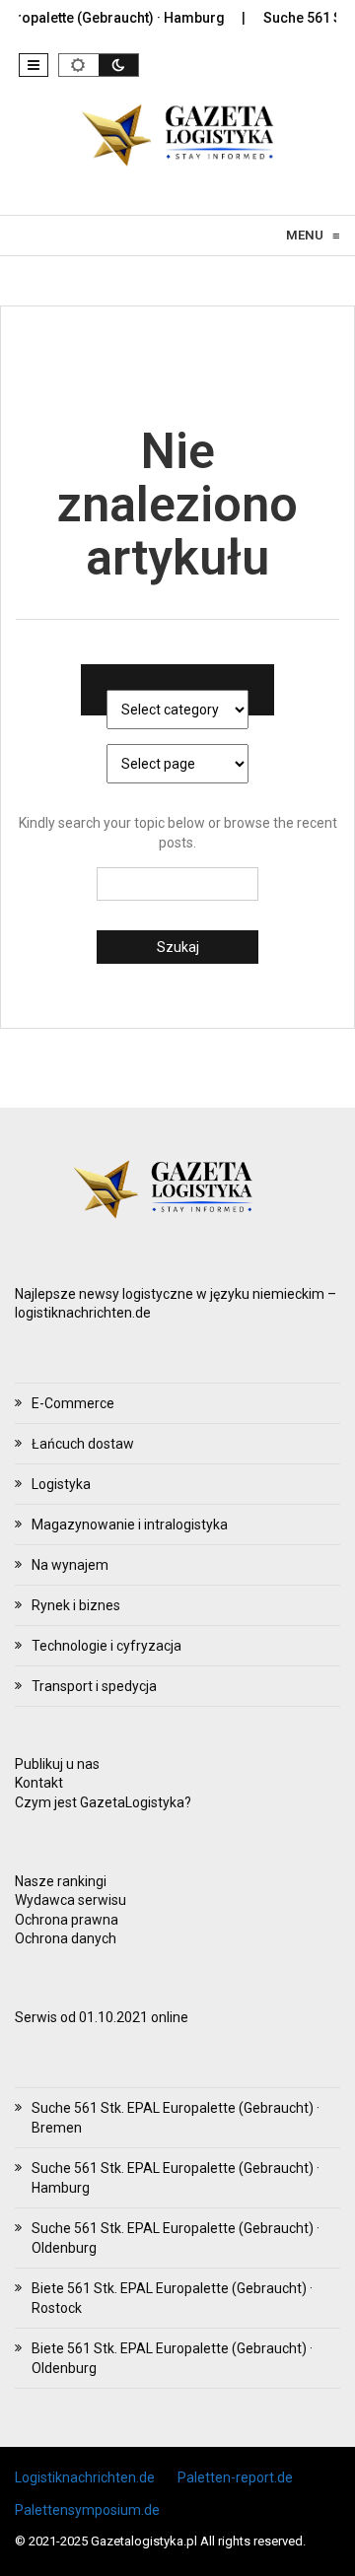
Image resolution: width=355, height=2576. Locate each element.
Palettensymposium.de (87, 2510)
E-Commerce (73, 1403)
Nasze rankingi (61, 1881)
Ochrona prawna (67, 1920)
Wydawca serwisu (71, 1900)
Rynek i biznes (76, 1605)
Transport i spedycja (94, 1686)
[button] (34, 65)
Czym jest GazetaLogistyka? (103, 1802)
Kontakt (39, 1783)
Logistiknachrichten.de (85, 2477)
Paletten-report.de (235, 2477)
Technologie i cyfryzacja (106, 1646)
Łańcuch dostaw (83, 1444)
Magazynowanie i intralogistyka (130, 1525)
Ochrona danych (66, 1938)
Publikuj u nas (57, 1764)
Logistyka (61, 1484)
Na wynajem (70, 1565)
